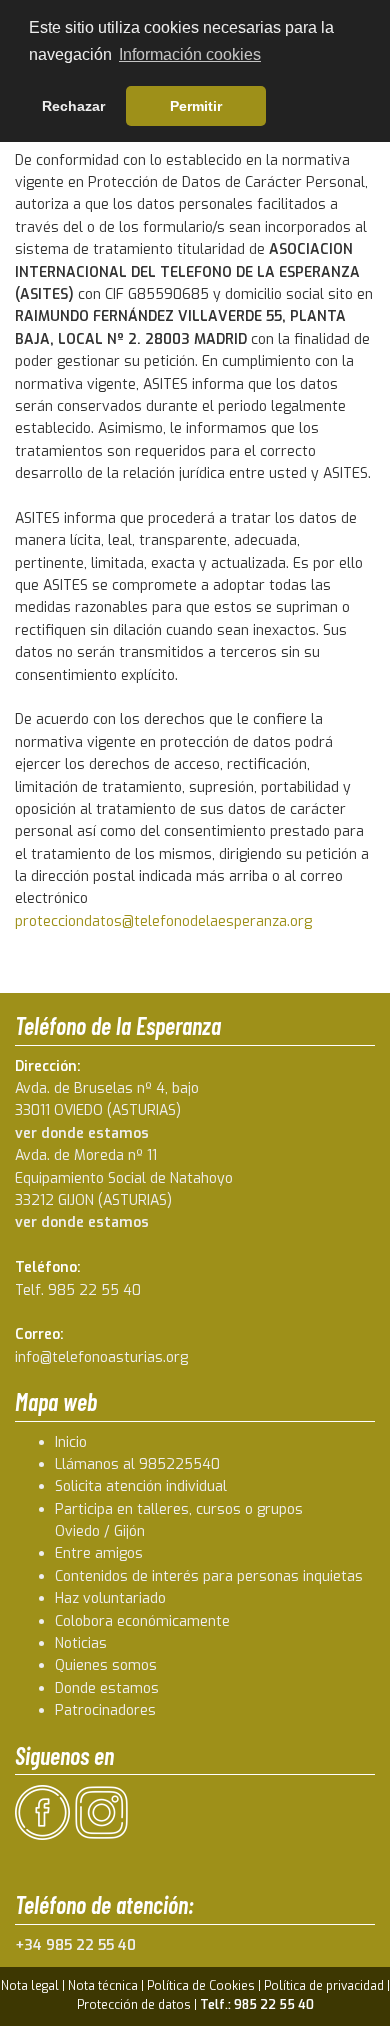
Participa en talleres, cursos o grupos (179, 1509)
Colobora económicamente (142, 1621)
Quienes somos (106, 1665)
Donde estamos (107, 1688)
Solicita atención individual (141, 1486)
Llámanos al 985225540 (137, 1464)
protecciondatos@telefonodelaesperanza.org (163, 921)
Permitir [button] (196, 106)
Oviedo (77, 1531)
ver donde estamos (82, 1133)
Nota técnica (103, 1986)
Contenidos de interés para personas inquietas (209, 1576)
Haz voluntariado (110, 1598)
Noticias (81, 1643)
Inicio (71, 1442)
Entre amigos (99, 1553)
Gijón (129, 1531)
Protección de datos (134, 2005)
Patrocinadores (105, 1710)
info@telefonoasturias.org (101, 1357)
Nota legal (30, 1986)
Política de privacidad (324, 1986)
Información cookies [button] (190, 54)
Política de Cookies (201, 1986)
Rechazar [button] (73, 106)
